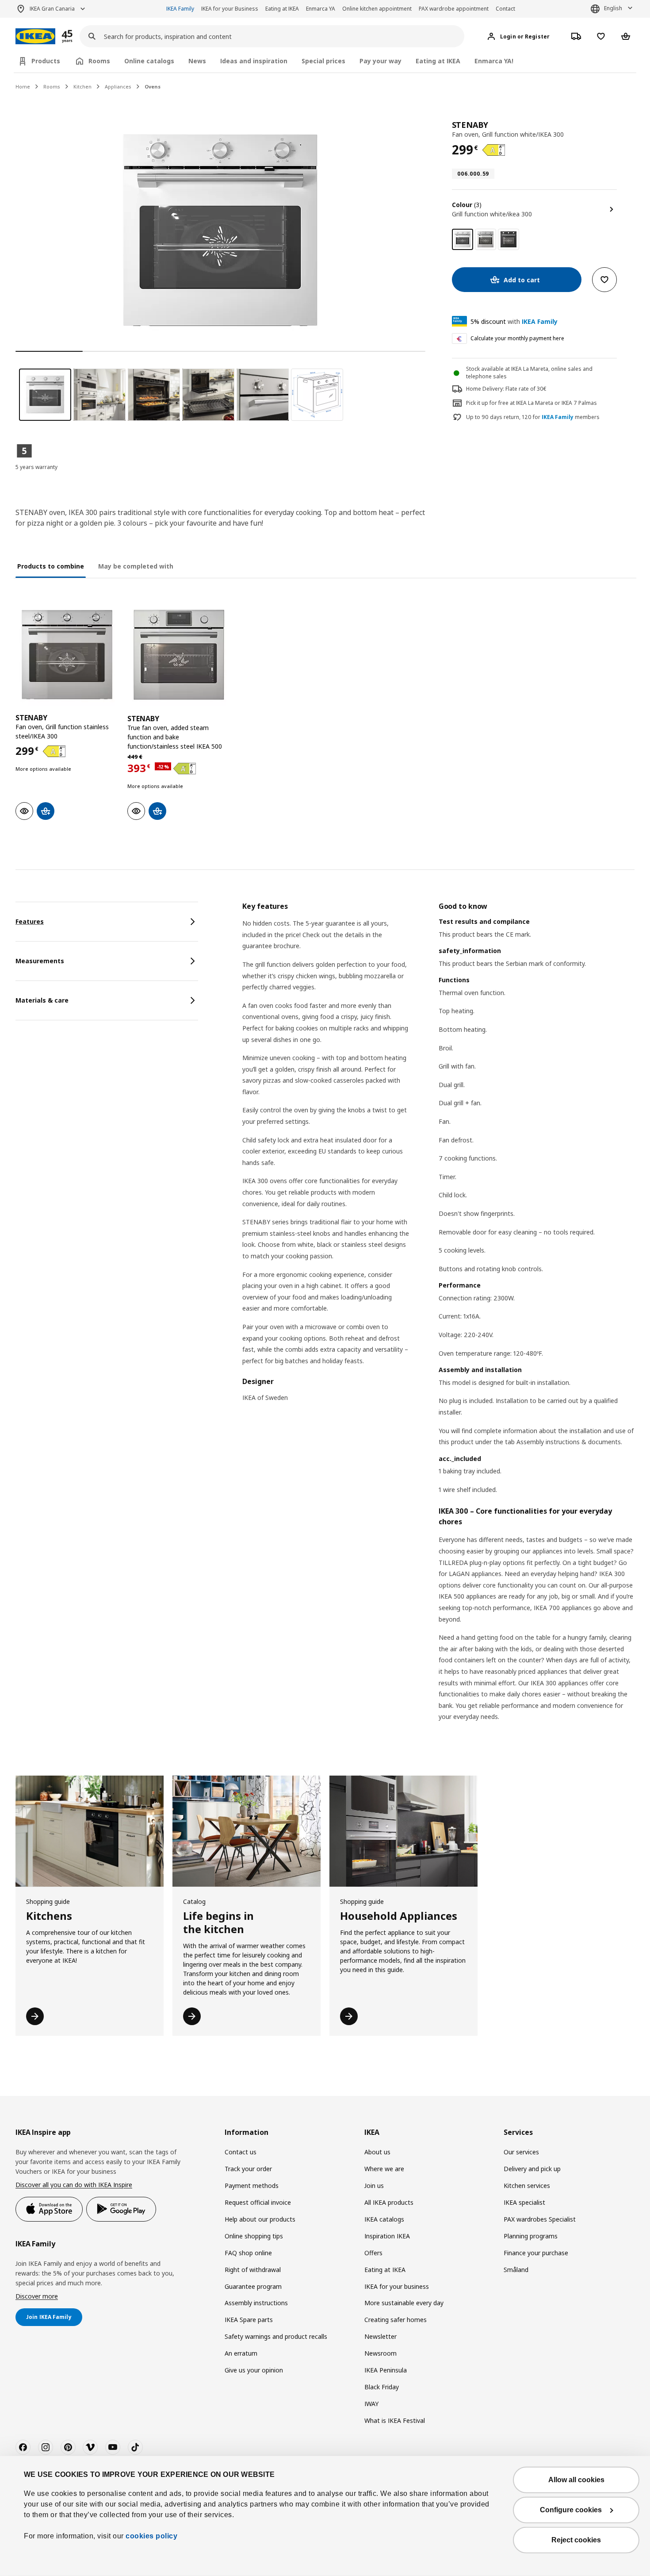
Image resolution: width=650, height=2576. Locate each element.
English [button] (613, 8)
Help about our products (260, 2219)
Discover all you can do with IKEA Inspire (74, 2185)
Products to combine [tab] (51, 566)
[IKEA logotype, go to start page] (35, 37)
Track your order (248, 2169)
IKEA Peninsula (386, 2370)
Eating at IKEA (282, 9)
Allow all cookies (576, 2480)
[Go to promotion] (79, 37)
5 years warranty (36, 467)
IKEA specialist (524, 2202)
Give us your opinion (254, 2370)
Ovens (153, 87)
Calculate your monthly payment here (517, 338)
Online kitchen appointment (377, 9)
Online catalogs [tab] (149, 61)
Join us (374, 2186)
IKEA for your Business (230, 9)
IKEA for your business (397, 2286)
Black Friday (382, 2387)
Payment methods (252, 2186)
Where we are (384, 2169)
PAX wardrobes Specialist (540, 2219)
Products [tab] (46, 61)
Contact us (241, 2152)
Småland (516, 2270)
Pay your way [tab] (380, 61)
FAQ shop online (248, 2253)
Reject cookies (576, 2540)
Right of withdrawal (253, 2270)
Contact (505, 9)
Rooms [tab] (99, 61)
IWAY (371, 2404)
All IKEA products (389, 2202)
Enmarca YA (321, 9)
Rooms (52, 87)
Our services (521, 2152)
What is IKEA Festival (395, 2420)
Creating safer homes (396, 2320)
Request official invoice (258, 2202)
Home (23, 87)
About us (377, 2152)
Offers (373, 2253)
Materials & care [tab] (42, 1000)
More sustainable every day (404, 2303)
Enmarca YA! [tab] (494, 61)
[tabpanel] (438, 1323)
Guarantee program (253, 2286)
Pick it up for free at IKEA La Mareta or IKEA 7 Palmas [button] (531, 403)
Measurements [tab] (40, 961)
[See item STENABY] (67, 655)
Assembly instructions (256, 2303)
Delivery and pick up (532, 2169)
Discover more (37, 2296)
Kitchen (82, 87)
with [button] (514, 321)
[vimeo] (90, 2447)
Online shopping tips (254, 2236)
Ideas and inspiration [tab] (254, 61)
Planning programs (531, 2236)
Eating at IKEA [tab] (438, 61)
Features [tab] (30, 921)
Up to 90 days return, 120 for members (533, 417)
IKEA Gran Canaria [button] (52, 9)
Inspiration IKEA (387, 2236)
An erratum (241, 2353)
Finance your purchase (536, 2253)
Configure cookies (571, 2510)
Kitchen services (527, 2186)
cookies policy (151, 2536)
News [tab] (197, 61)
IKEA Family (180, 9)
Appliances (118, 87)
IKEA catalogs (384, 2219)
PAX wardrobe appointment (454, 9)
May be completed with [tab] (136, 566)
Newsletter (380, 2336)
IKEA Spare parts (249, 2320)
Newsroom (380, 2353)
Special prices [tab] (323, 61)
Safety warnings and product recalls (276, 2336)
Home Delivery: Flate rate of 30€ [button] (506, 389)
